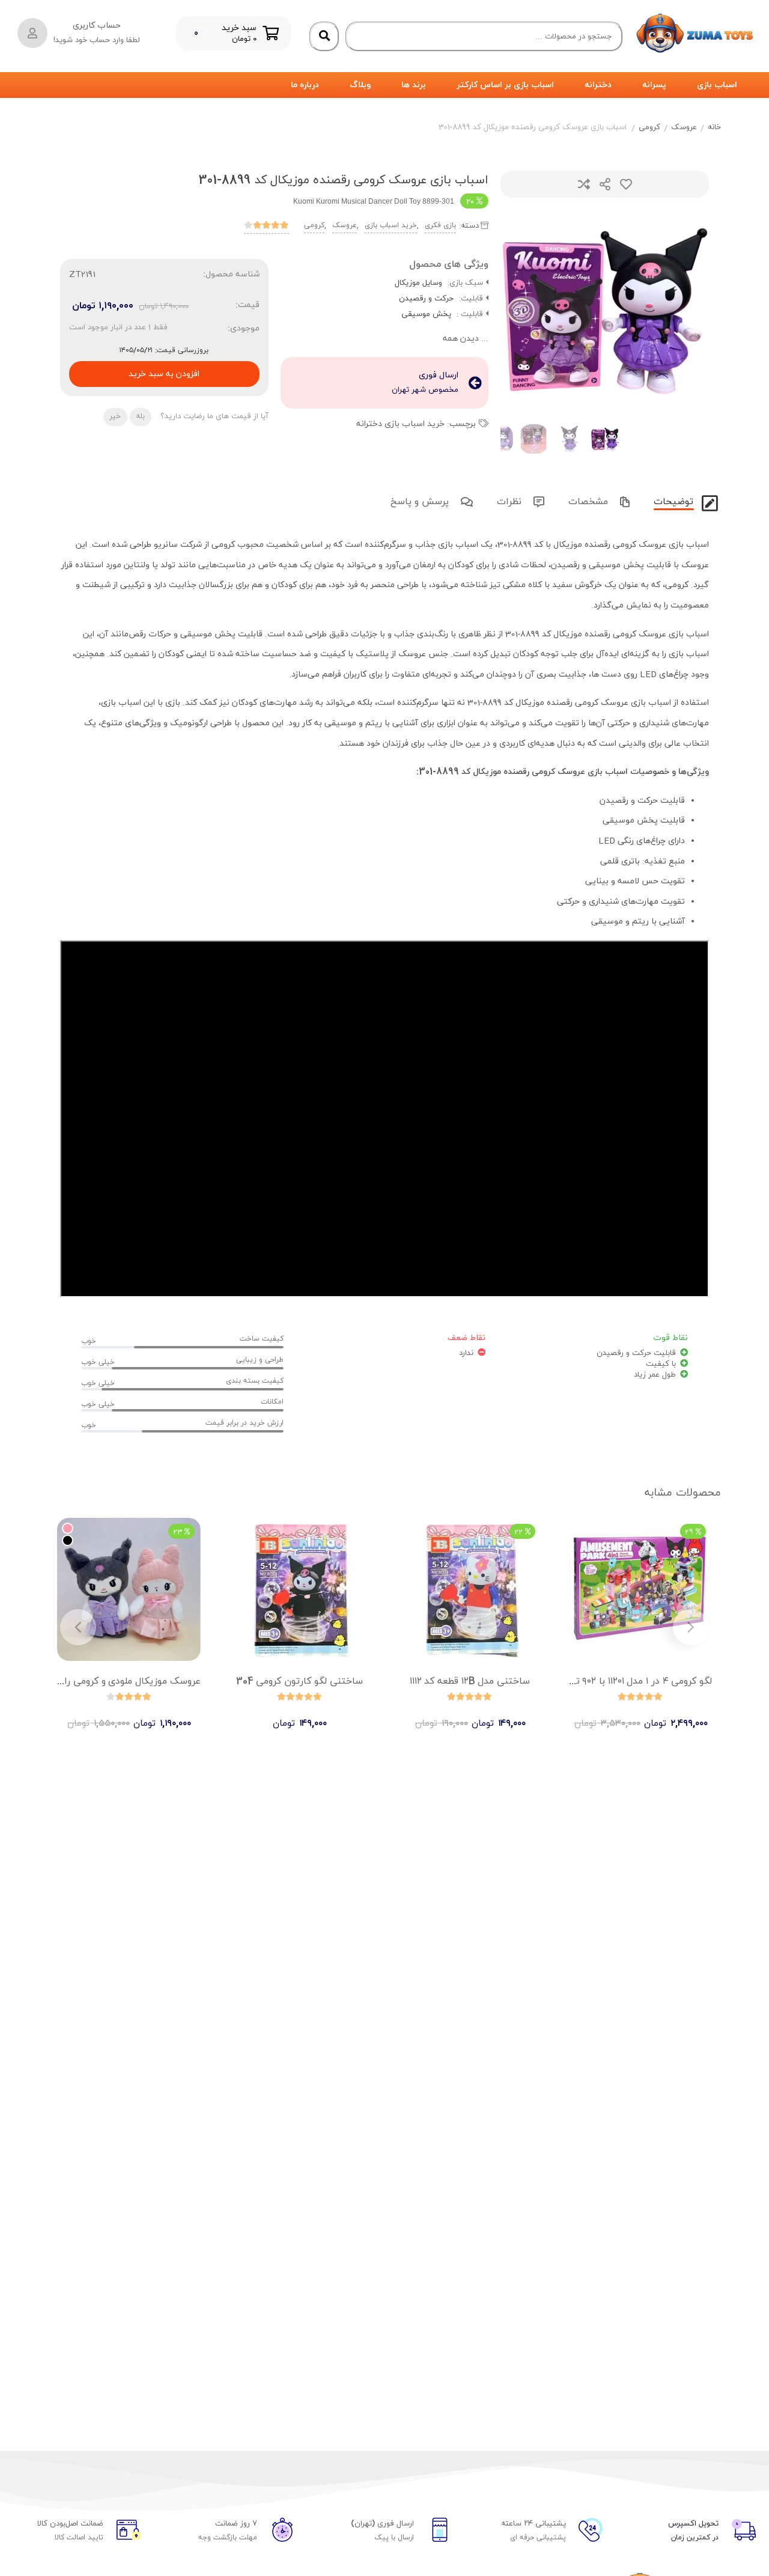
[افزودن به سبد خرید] (675, 1713)
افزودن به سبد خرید (164, 370)
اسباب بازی (717, 85)
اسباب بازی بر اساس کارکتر (505, 85)
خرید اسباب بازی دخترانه (400, 424)
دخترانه (598, 85)
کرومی (649, 127)
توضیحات (675, 502)
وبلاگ (360, 85)
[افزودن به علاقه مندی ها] (606, 1713)
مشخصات (590, 502)
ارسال (605, 184)
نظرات (511, 502)
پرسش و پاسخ (421, 502)
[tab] (672, 500)
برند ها (414, 85)
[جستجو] (324, 37)
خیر (115, 416)
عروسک (684, 127)
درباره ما (305, 85)
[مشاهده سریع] (652, 1713)
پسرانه (654, 85)
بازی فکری (440, 225)
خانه (714, 127)
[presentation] (524, 311)
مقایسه (584, 184)
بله (140, 416)
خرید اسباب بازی (391, 225)
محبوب (626, 184)
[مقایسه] (629, 1713)
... (466, 339)
